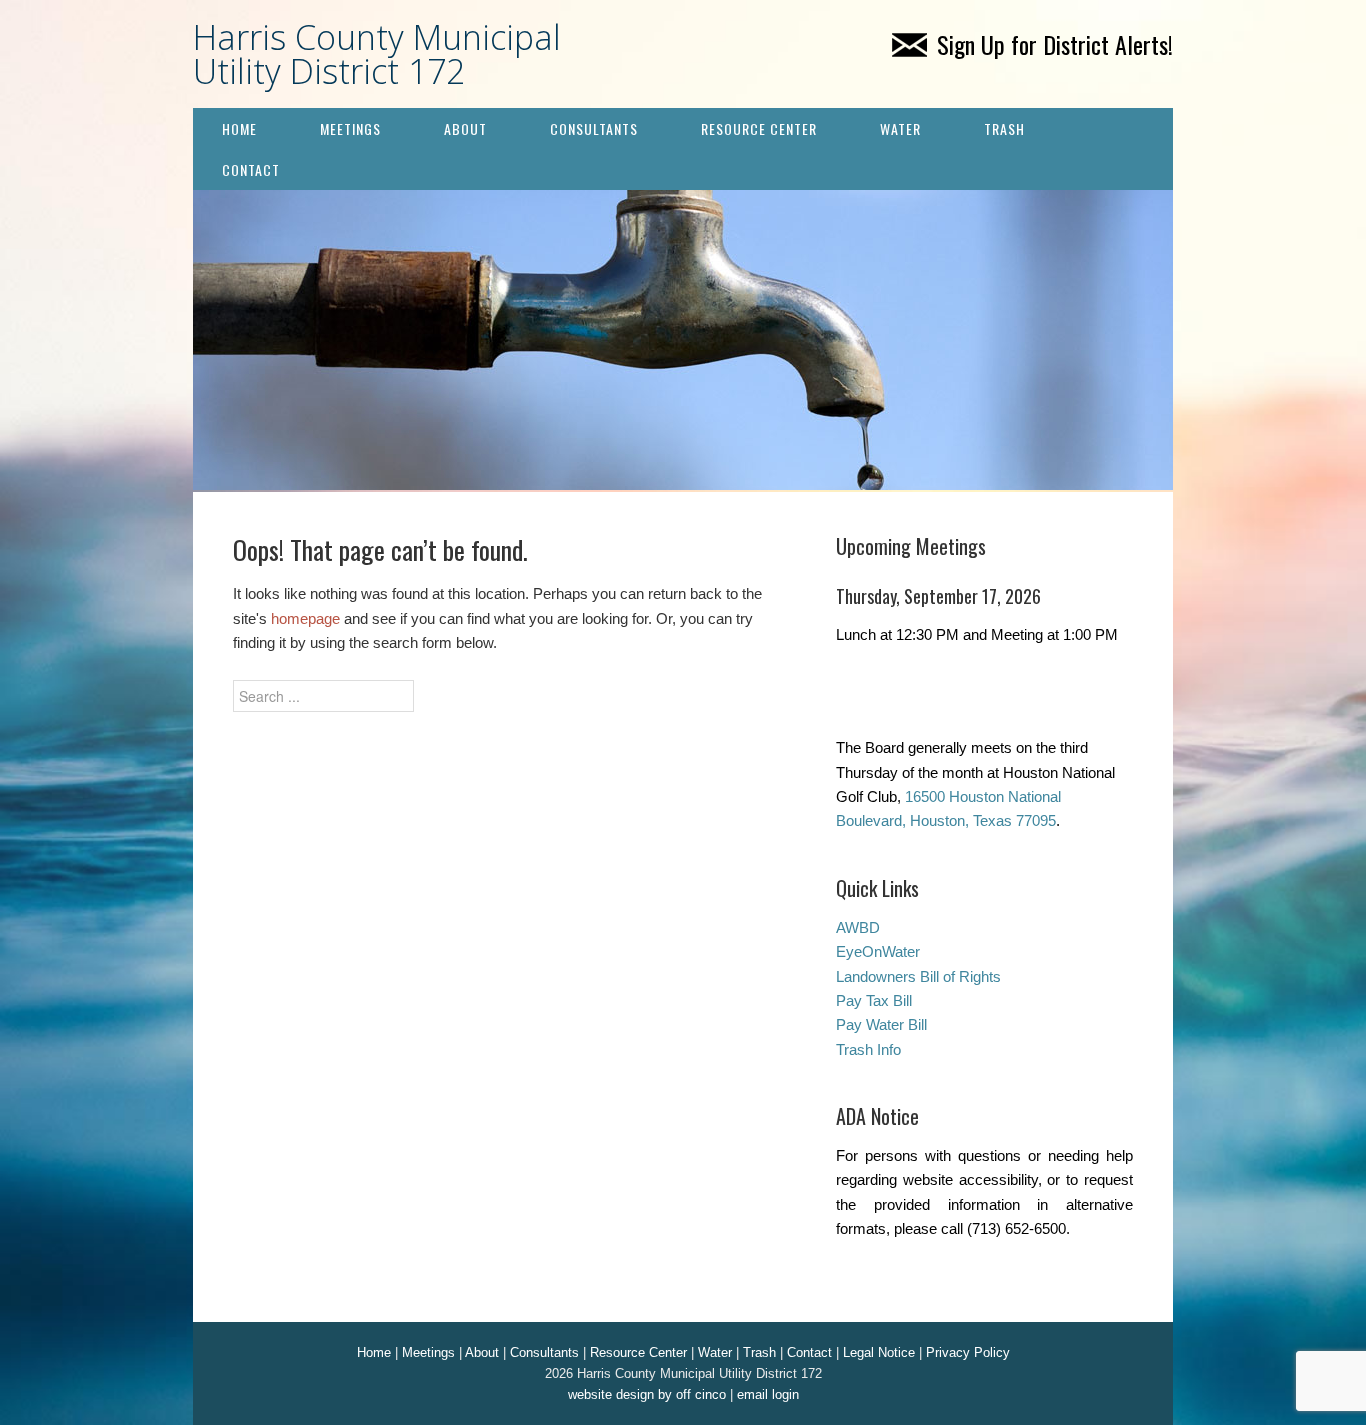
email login (768, 1394)
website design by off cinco (647, 1394)
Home (239, 128)
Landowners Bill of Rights (918, 976)
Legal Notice (879, 1352)
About (465, 128)
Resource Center (759, 128)
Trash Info (868, 1049)
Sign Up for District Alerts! (1055, 44)
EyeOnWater (878, 951)
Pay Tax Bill (874, 1000)
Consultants (594, 128)
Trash (1004, 128)
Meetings (350, 128)
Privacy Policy (968, 1352)
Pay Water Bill (881, 1024)
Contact (251, 169)
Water (900, 128)
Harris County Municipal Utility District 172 (377, 54)
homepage (305, 618)
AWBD (858, 927)
